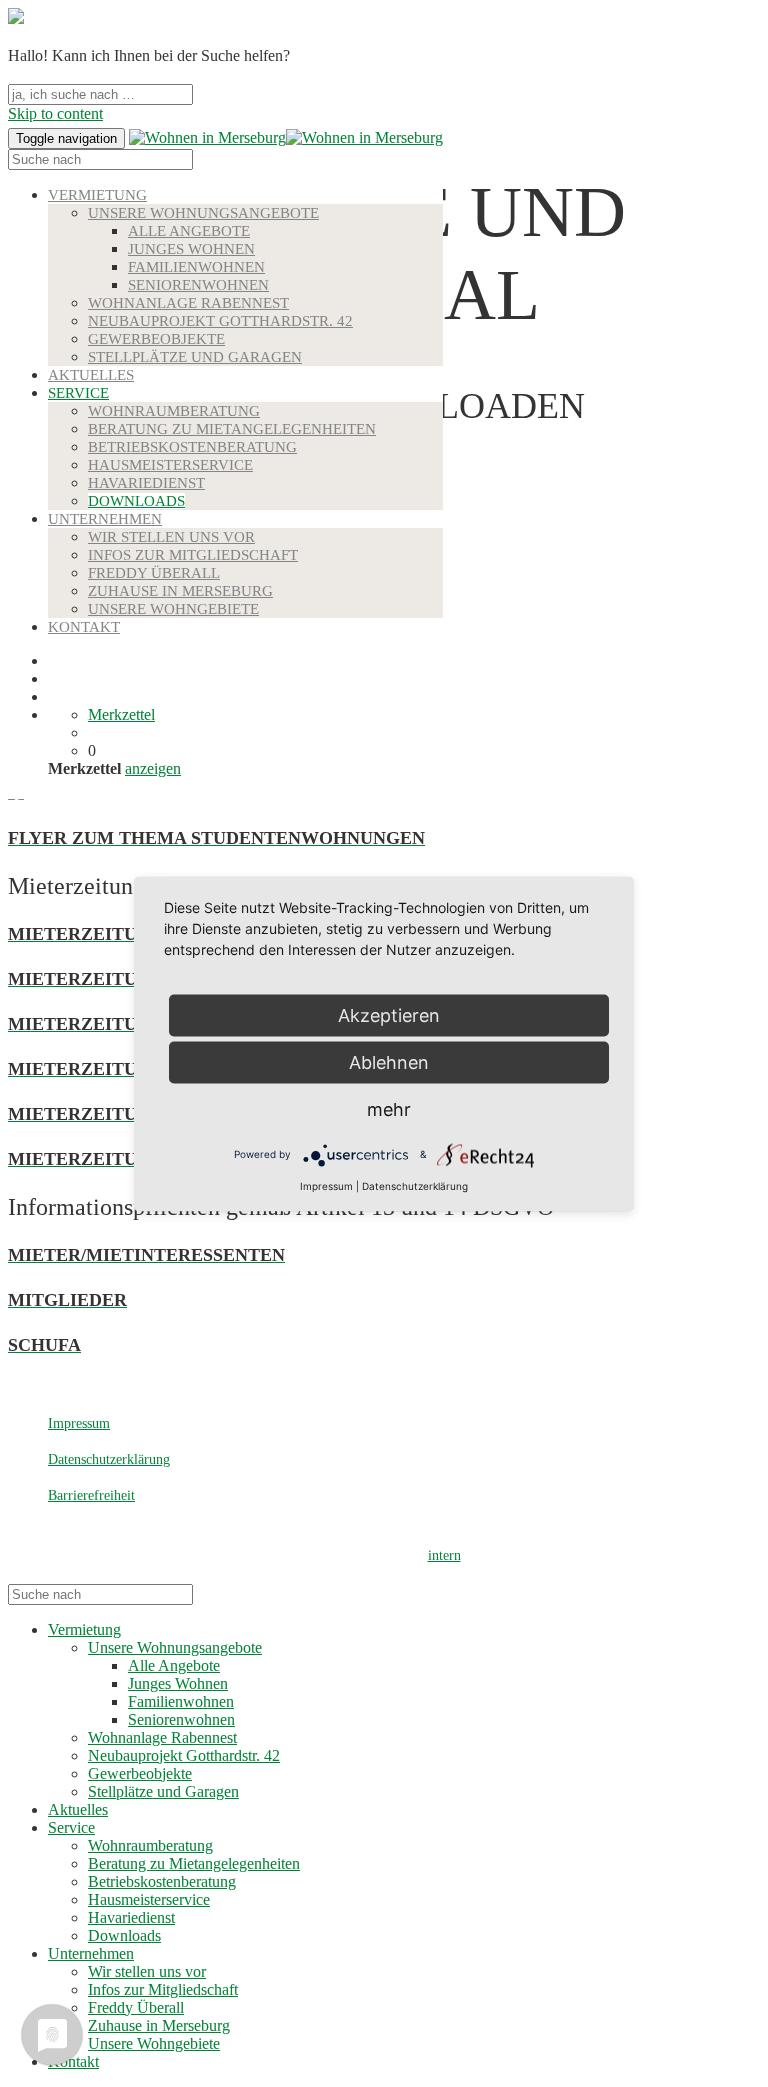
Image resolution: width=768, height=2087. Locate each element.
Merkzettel (121, 714)
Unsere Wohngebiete (173, 609)
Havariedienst (146, 483)
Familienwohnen (196, 267)
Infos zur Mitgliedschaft (193, 555)
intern (444, 1555)
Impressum (79, 1423)
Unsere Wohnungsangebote (203, 213)
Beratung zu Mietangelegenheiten (232, 429)
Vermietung (97, 195)
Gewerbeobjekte (156, 339)
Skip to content (55, 113)
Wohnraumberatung (174, 411)
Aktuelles (91, 375)
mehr (389, 1108)
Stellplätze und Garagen (195, 357)
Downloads (136, 501)
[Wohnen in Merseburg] (207, 137)
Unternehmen (105, 519)
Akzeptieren (389, 1014)
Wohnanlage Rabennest (188, 303)
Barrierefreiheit (91, 1495)
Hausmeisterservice (170, 465)
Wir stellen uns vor (171, 537)
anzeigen (153, 768)
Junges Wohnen (191, 249)
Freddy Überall (154, 573)
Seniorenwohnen (198, 285)
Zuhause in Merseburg (180, 591)
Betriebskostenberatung (192, 447)
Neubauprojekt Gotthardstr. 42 (220, 321)
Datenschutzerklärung (109, 1459)
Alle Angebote (189, 231)
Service (78, 393)
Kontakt (84, 627)
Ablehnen (389, 1061)
